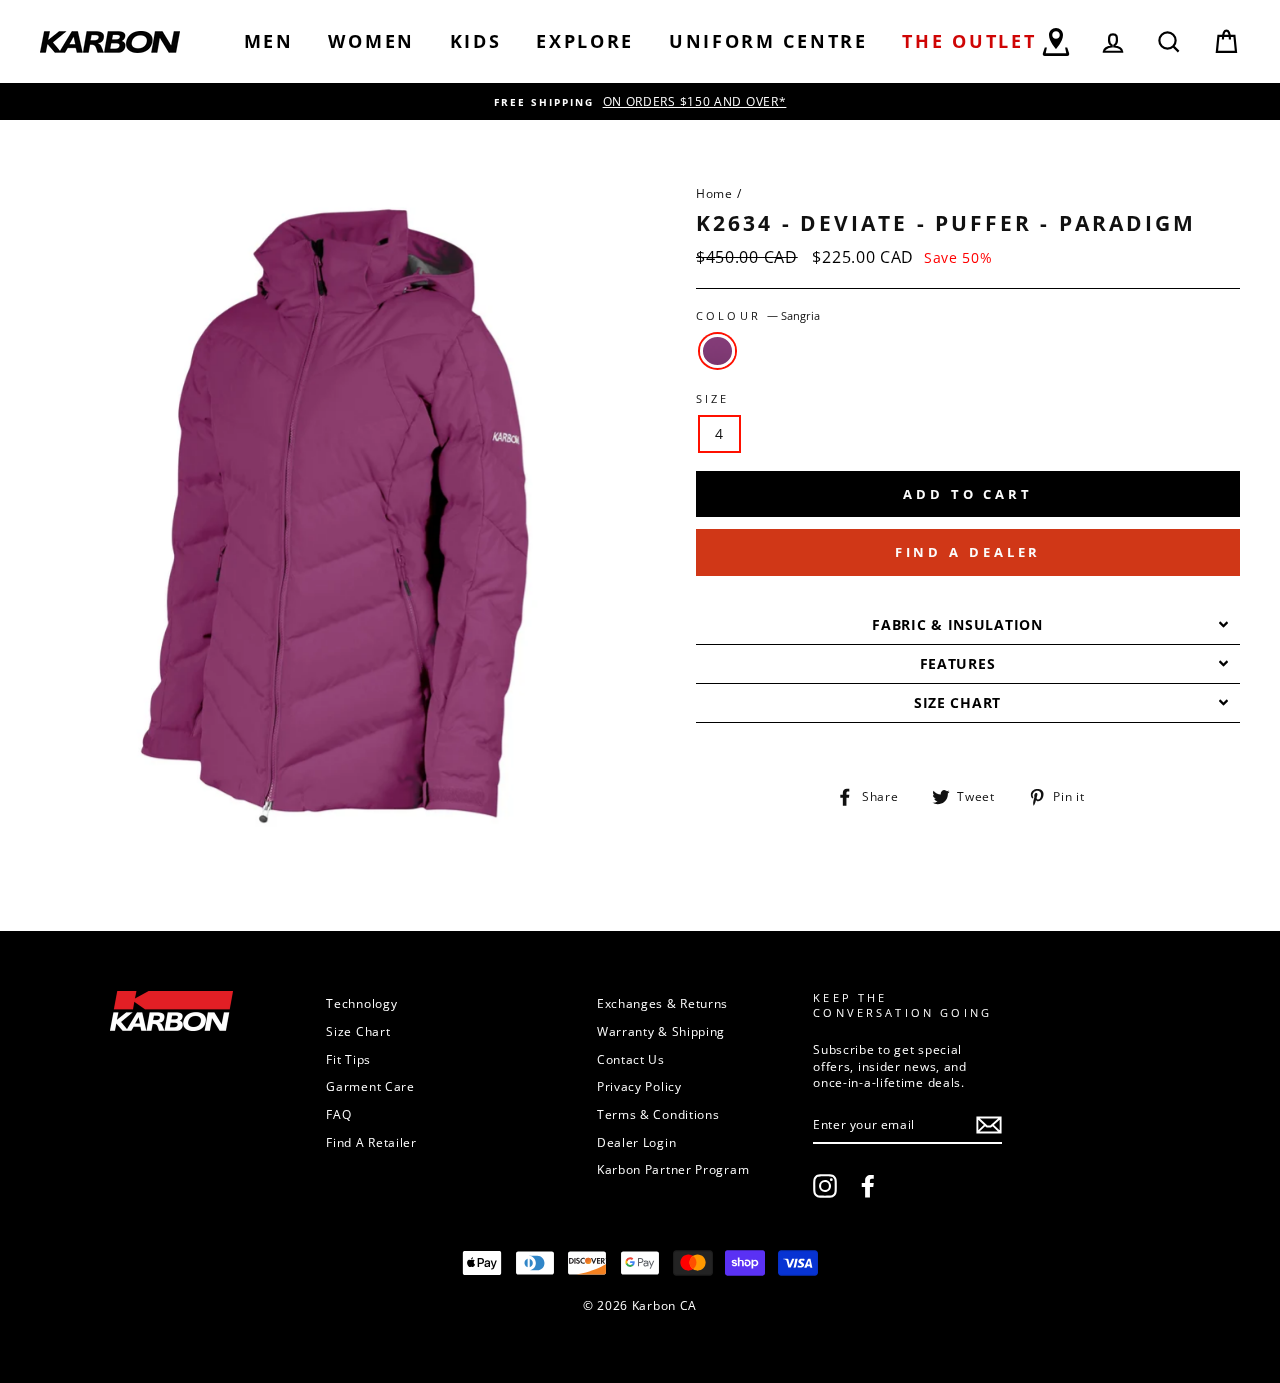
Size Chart (358, 1031)
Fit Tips (348, 1059)
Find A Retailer (371, 1142)
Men (269, 41)
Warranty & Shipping (661, 1031)
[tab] (968, 625)
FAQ (338, 1114)
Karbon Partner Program (673, 1169)
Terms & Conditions (658, 1114)
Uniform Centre (768, 41)
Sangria (717, 351)
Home (714, 193)
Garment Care (370, 1086)
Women (371, 41)
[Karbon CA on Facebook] (868, 1186)
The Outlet (969, 41)
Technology (361, 1003)
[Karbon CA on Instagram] (825, 1186)
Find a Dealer (968, 552)
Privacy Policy (639, 1086)
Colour (758, 316)
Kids (476, 41)
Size (713, 399)
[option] (640, 101)
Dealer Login (636, 1142)
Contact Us (631, 1059)
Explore (585, 41)
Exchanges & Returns (662, 1003)
